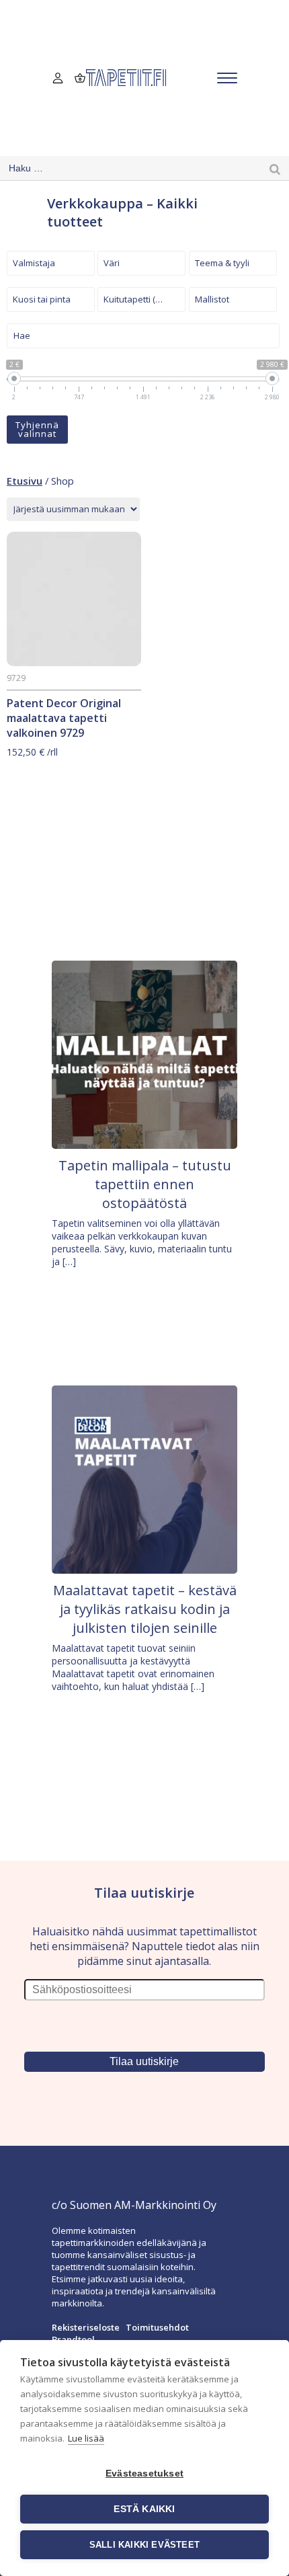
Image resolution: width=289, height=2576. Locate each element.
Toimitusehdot (157, 2327)
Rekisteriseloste (86, 2327)
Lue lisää (86, 2438)
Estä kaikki (144, 2509)
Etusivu (25, 481)
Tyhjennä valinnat (37, 429)
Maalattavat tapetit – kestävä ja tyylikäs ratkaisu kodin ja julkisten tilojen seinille (145, 1609)
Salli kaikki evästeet (144, 2545)
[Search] (275, 168)
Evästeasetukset (144, 2473)
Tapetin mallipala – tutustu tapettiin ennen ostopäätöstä (145, 1184)
